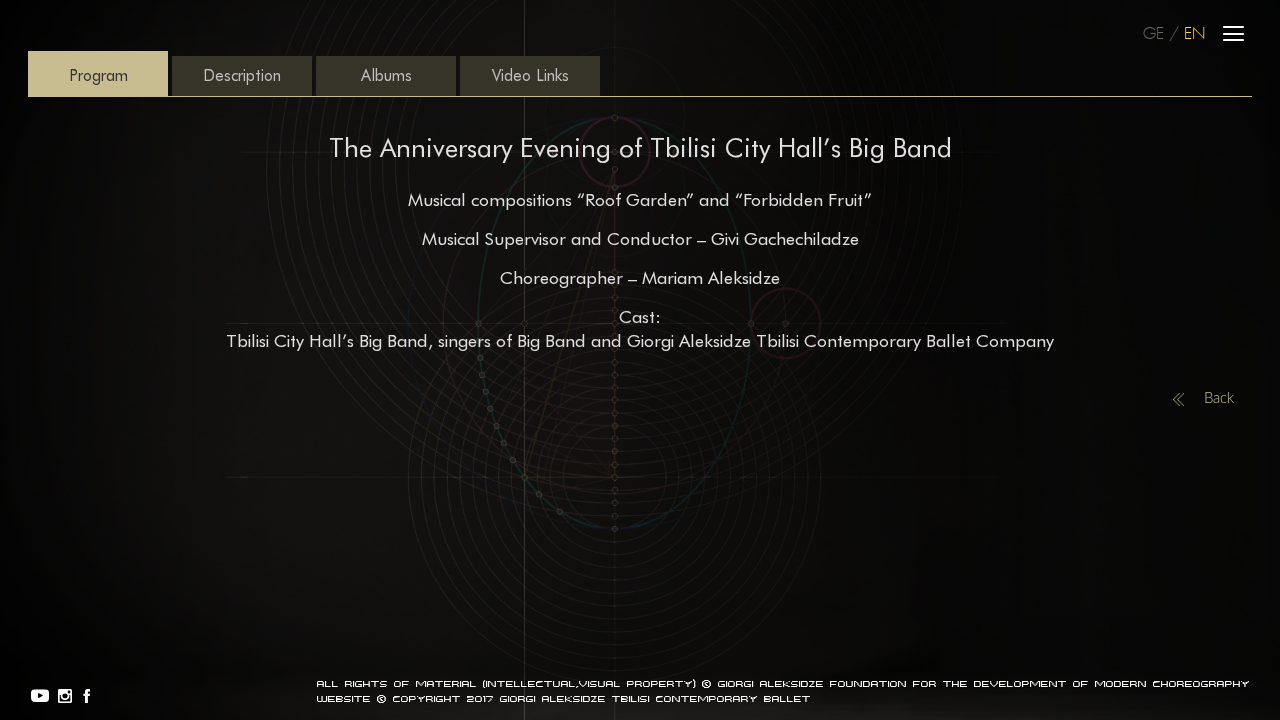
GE (1153, 34)
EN (1194, 34)
